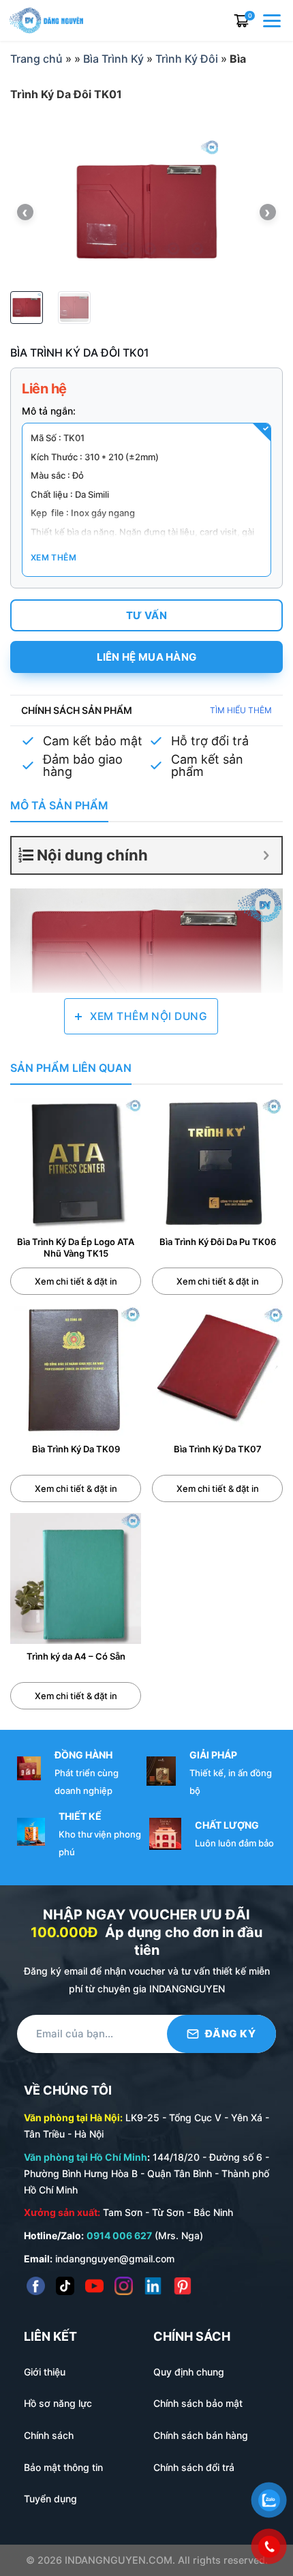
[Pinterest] (182, 2286)
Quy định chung (189, 2372)
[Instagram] (124, 2286)
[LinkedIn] (153, 2286)
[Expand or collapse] (266, 855)
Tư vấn (146, 615)
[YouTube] (94, 2286)
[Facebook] (36, 2286)
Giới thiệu (45, 2372)
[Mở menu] (273, 20)
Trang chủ (36, 59)
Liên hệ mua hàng (147, 657)
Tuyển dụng (50, 2499)
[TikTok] (65, 2286)
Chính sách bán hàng (201, 2435)
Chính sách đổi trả (194, 2467)
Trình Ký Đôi (187, 59)
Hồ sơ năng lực (58, 2403)
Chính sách (49, 2435)
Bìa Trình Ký (113, 59)
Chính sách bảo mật (198, 2403)
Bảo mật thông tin (63, 2467)
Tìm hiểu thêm (241, 710)
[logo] (46, 19)
